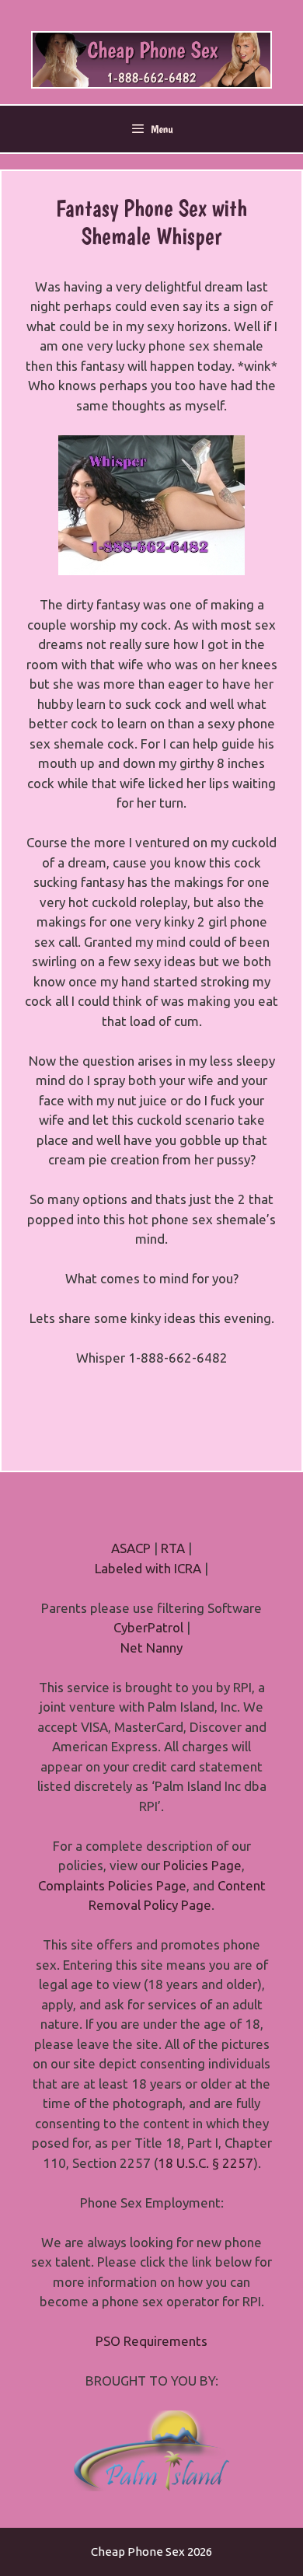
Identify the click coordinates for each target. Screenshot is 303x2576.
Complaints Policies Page (112, 1885)
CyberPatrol (148, 1627)
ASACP (131, 1548)
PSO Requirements (151, 2341)
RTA (173, 1548)
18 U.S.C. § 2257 (205, 2163)
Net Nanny (151, 1648)
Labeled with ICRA (148, 1568)
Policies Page (202, 1865)
